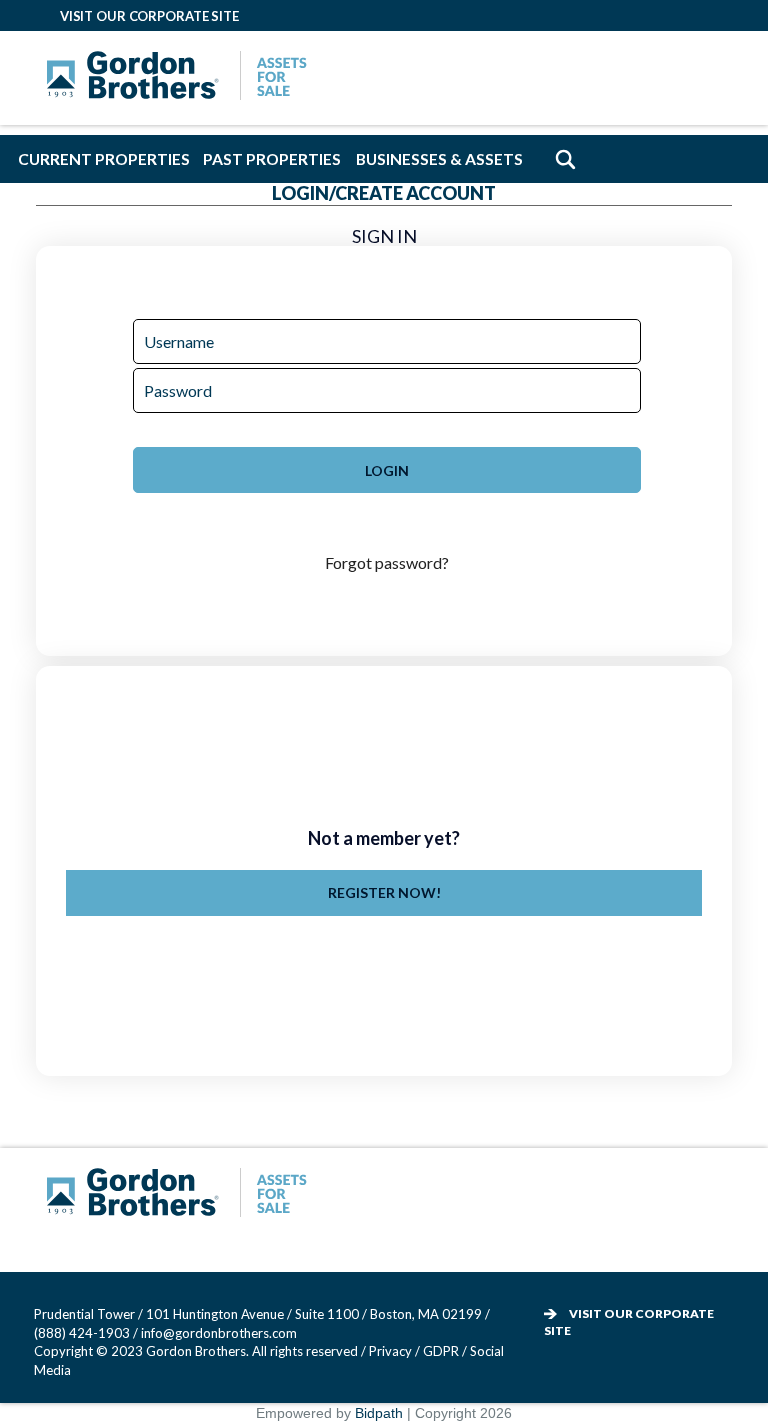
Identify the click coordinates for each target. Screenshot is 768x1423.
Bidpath (379, 1413)
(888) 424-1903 (82, 1333)
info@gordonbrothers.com (219, 1333)
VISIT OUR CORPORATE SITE (149, 16)
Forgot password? (387, 562)
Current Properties (105, 159)
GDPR (442, 1351)
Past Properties (272, 159)
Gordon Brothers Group (182, 1195)
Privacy (390, 1351)
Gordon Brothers (182, 78)
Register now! (384, 892)
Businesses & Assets (440, 159)
